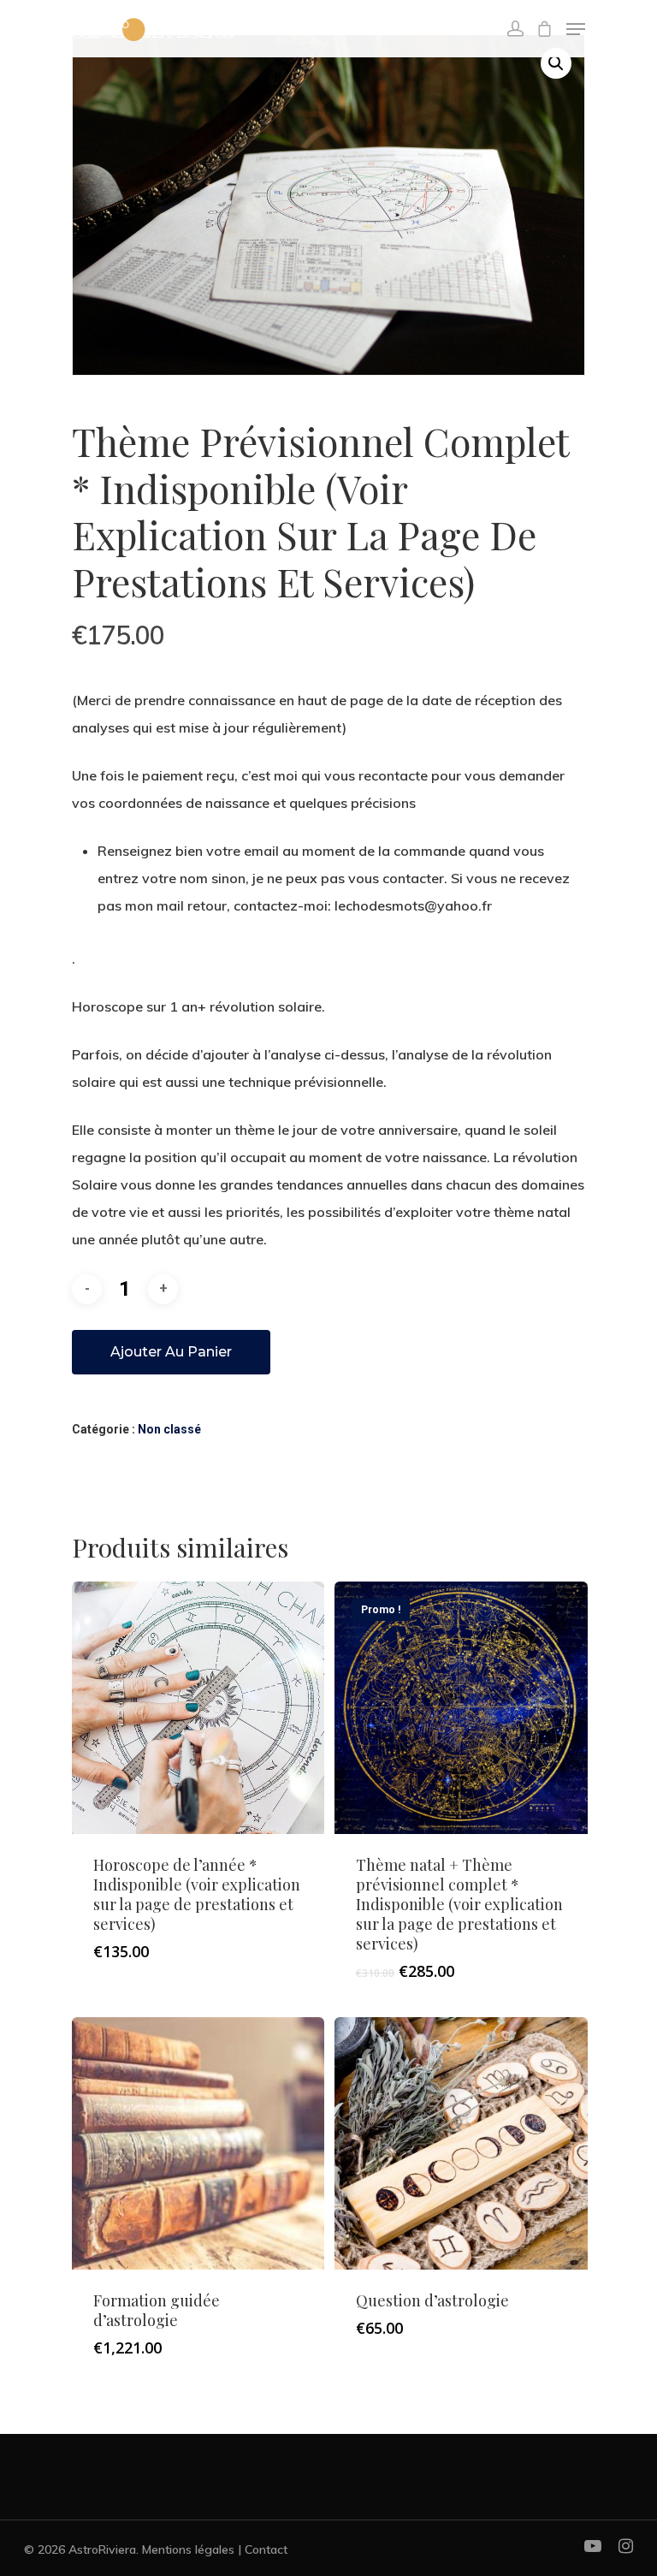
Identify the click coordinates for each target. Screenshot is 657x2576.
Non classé (169, 1429)
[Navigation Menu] (576, 29)
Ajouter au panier (171, 1352)
